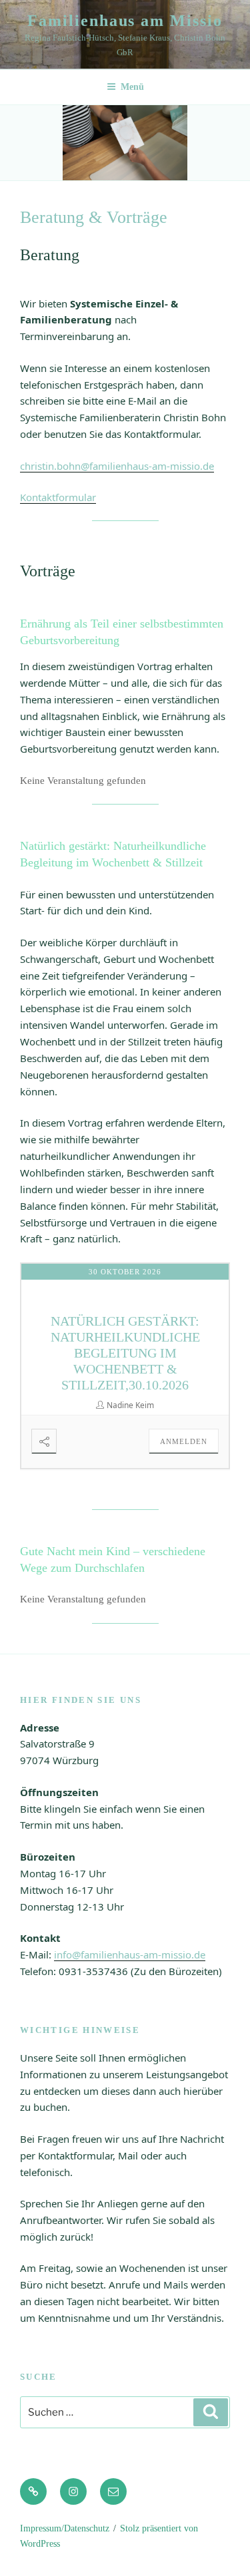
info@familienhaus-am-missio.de (130, 1954)
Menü (132, 87)
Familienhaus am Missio (125, 21)
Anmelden (184, 1441)
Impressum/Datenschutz (65, 2528)
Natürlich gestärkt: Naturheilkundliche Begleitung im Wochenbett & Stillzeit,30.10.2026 (125, 1353)
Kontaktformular (58, 497)
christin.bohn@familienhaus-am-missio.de (117, 466)
